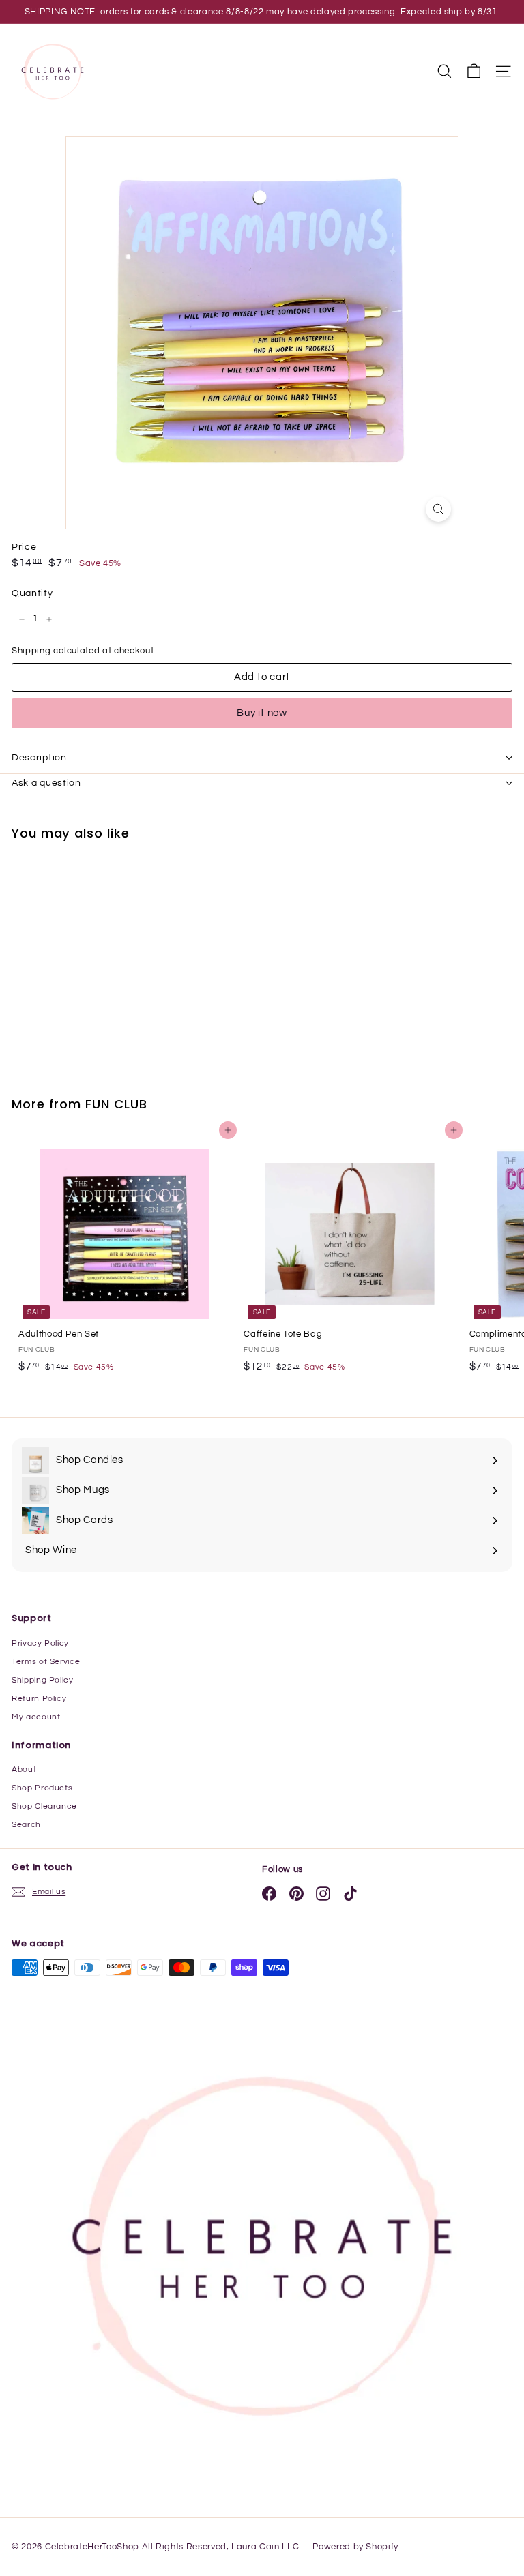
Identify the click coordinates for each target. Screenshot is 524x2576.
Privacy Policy (40, 1643)
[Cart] (474, 71)
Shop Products (42, 1788)
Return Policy (39, 1699)
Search (26, 1825)
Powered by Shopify (355, 2547)
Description (39, 758)
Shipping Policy (43, 1680)
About (24, 1770)
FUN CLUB (116, 1104)
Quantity (32, 593)
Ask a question (46, 783)
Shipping (31, 651)
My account (36, 1717)
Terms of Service (46, 1662)
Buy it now (262, 713)
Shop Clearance (44, 1806)
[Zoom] (438, 509)
